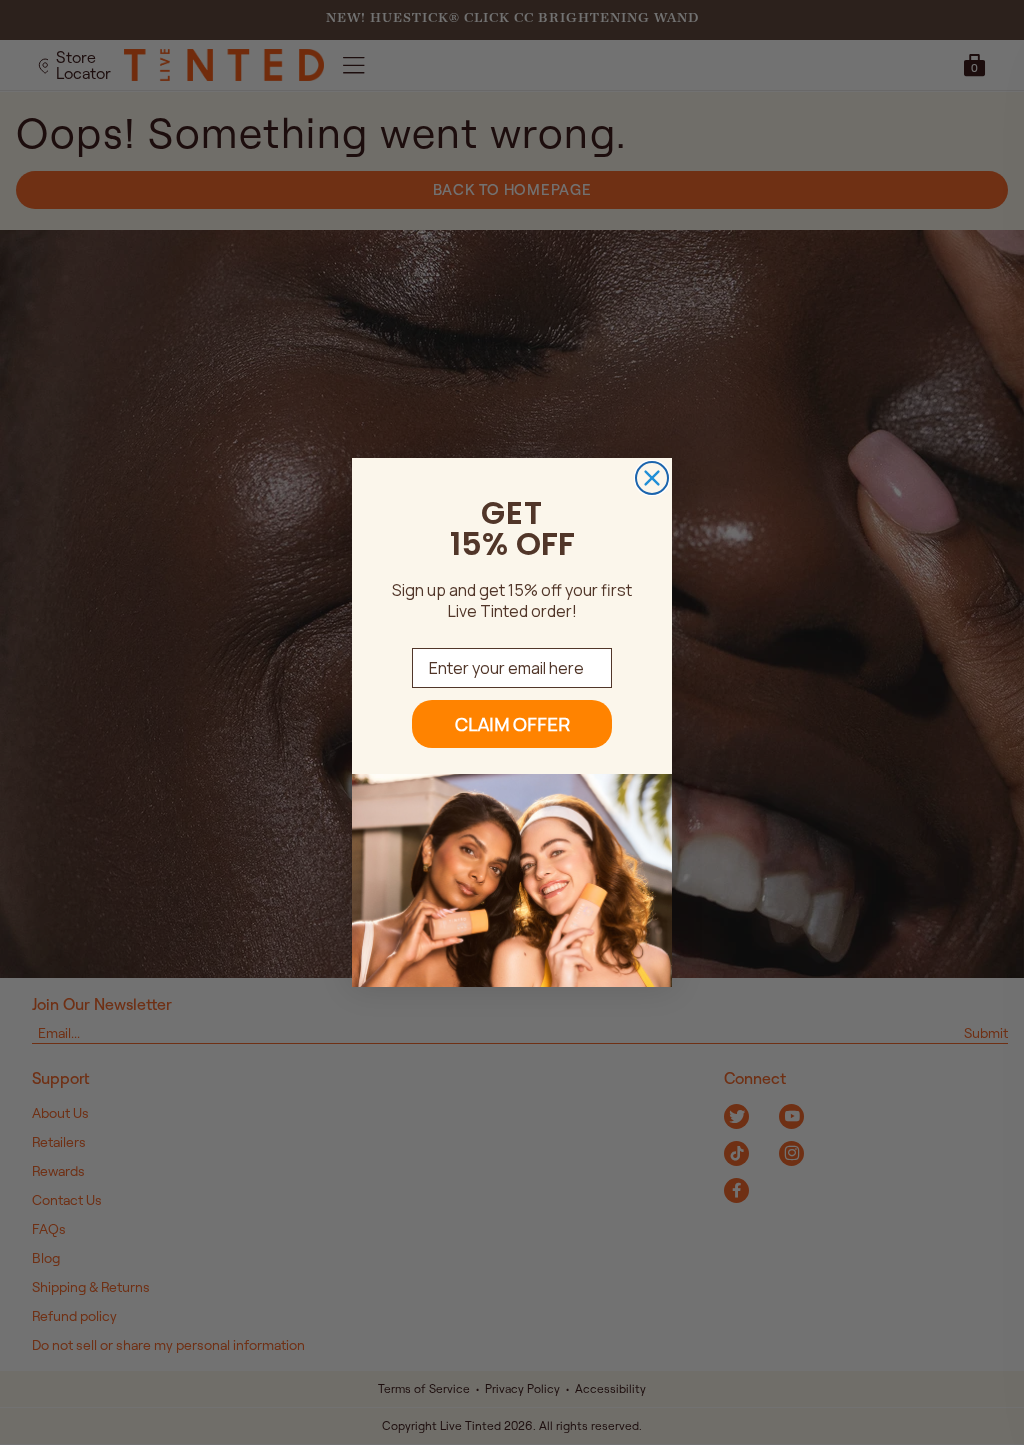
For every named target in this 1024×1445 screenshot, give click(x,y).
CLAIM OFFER (512, 724)
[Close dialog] (652, 478)
